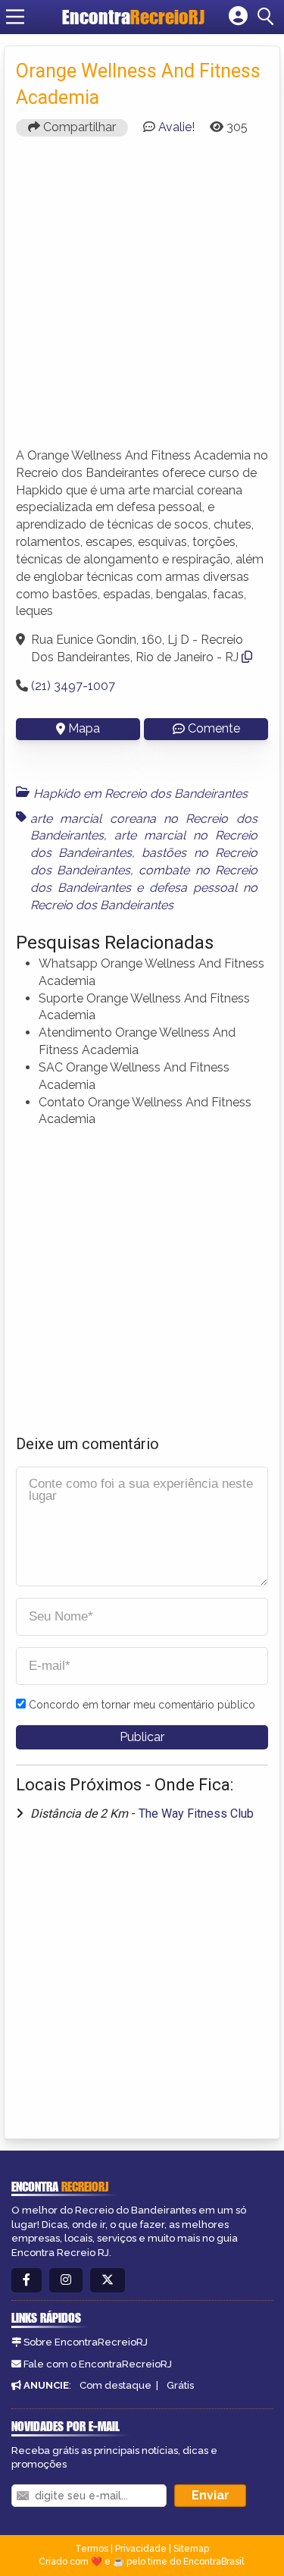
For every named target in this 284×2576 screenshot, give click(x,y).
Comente (214, 728)
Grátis (180, 2385)
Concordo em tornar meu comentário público (142, 1705)
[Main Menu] (15, 17)
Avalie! (176, 127)
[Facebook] (27, 2281)
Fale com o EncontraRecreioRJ (98, 2364)
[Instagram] (66, 2281)
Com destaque (115, 2385)
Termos (92, 2549)
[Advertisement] (142, 290)
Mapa (84, 728)
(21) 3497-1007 (73, 686)
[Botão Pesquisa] (268, 17)
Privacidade (141, 2549)
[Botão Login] (238, 17)
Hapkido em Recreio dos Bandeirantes (140, 794)
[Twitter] (108, 2281)
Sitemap (191, 2549)
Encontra (133, 17)
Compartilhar (78, 127)
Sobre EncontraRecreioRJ (86, 2342)
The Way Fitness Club (196, 1814)
